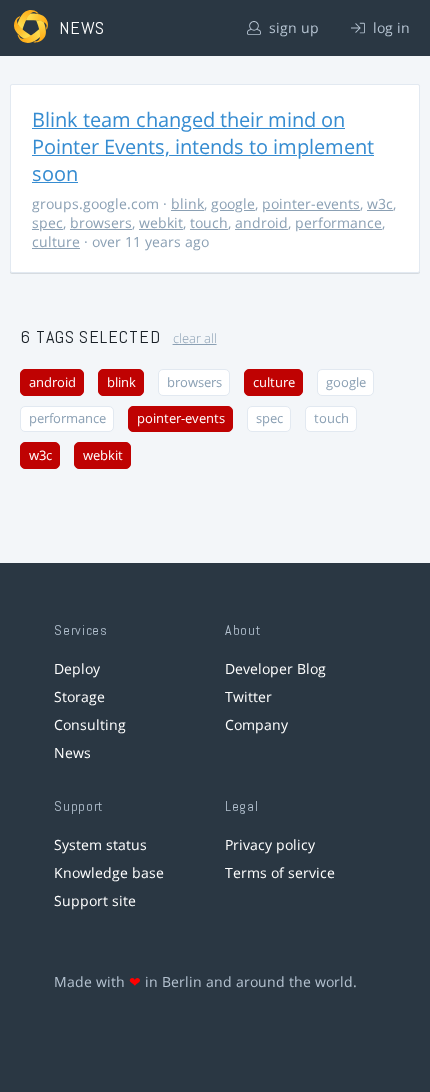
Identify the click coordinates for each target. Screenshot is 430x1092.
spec (47, 222)
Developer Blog (275, 668)
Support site (95, 900)
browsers (101, 222)
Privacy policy (270, 844)
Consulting (90, 724)
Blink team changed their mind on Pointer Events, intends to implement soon (203, 146)
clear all (195, 338)
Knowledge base (109, 872)
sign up (292, 27)
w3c (380, 203)
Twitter (248, 696)
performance (338, 222)
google (233, 203)
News (72, 752)
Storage (79, 696)
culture (56, 241)
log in (389, 27)
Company (256, 724)
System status (100, 844)
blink (187, 203)
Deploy (77, 668)
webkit (161, 222)
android (261, 222)
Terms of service (280, 872)
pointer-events (311, 203)
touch (209, 222)
